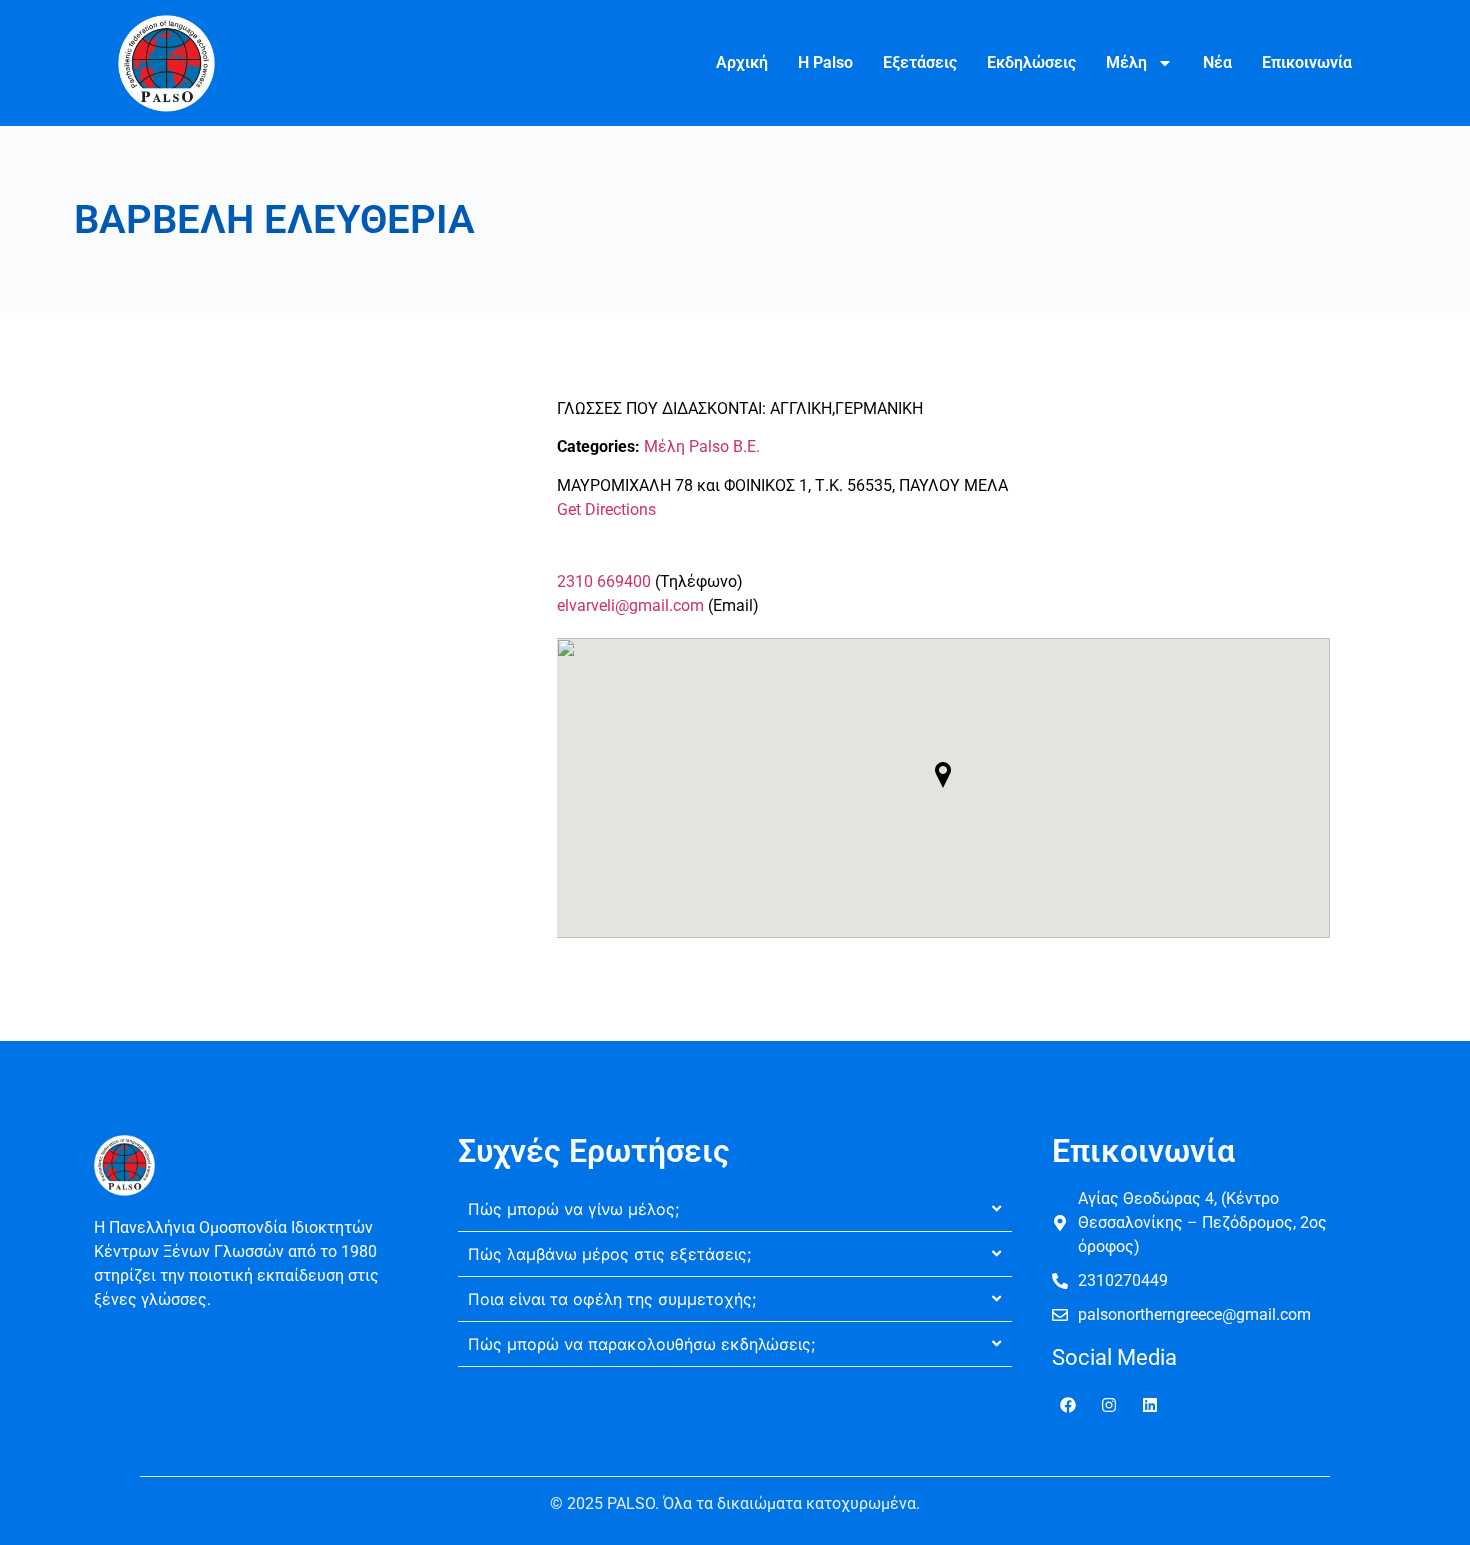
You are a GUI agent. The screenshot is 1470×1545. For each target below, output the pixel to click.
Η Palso (825, 62)
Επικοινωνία (1307, 62)
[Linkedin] (1150, 1405)
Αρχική (742, 62)
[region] (260, 1400)
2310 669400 (604, 581)
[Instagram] (1109, 1405)
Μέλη (1126, 62)
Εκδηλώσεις (1031, 62)
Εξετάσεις (920, 62)
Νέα (1217, 62)
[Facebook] (1068, 1405)
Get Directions (606, 509)
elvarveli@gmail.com (630, 605)
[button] (943, 775)
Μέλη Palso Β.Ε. (702, 446)
